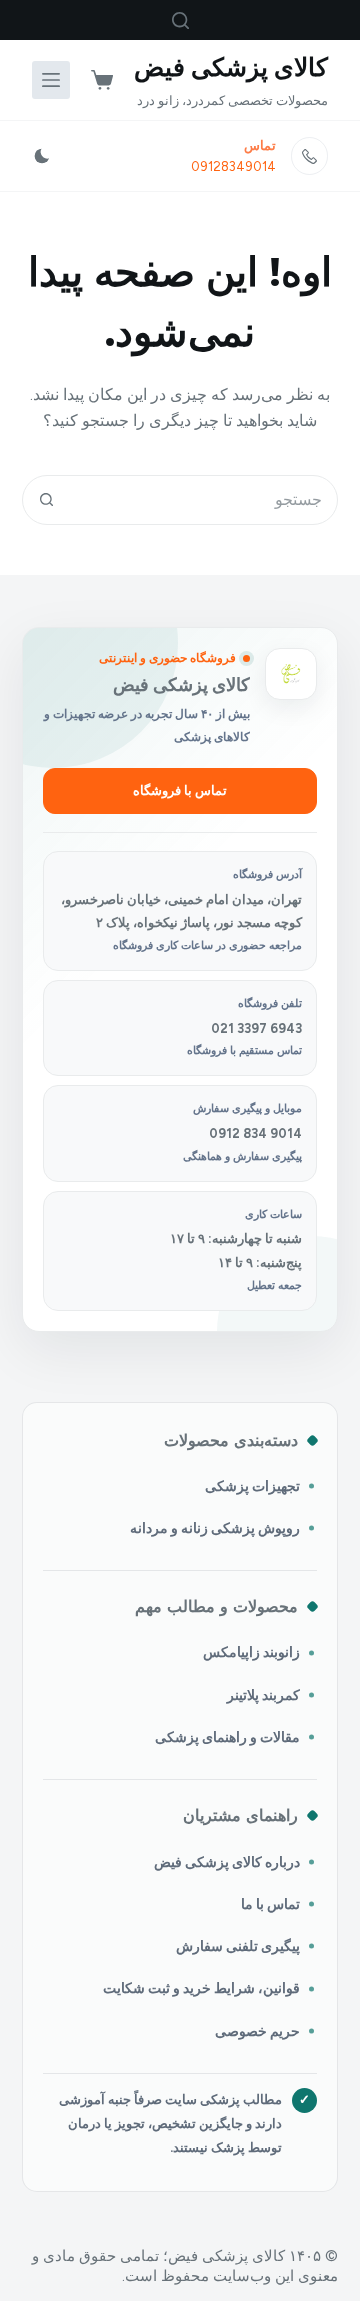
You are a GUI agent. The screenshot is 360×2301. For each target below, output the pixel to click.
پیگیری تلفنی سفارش (238, 1946)
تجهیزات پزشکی (252, 1486)
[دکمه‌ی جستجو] (47, 500)
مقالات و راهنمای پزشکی (227, 1737)
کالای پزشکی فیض (231, 67)
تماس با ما (270, 1904)
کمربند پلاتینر (263, 1695)
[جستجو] (180, 20)
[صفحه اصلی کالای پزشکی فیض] (291, 674)
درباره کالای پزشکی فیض (227, 1862)
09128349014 (233, 166)
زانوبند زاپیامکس (251, 1652)
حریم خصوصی (257, 2031)
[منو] (51, 80)
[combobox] (204, 500)
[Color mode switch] (42, 156)
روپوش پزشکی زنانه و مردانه (215, 1528)
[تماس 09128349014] (310, 156)
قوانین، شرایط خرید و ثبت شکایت (201, 1988)
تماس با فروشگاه (180, 790)
